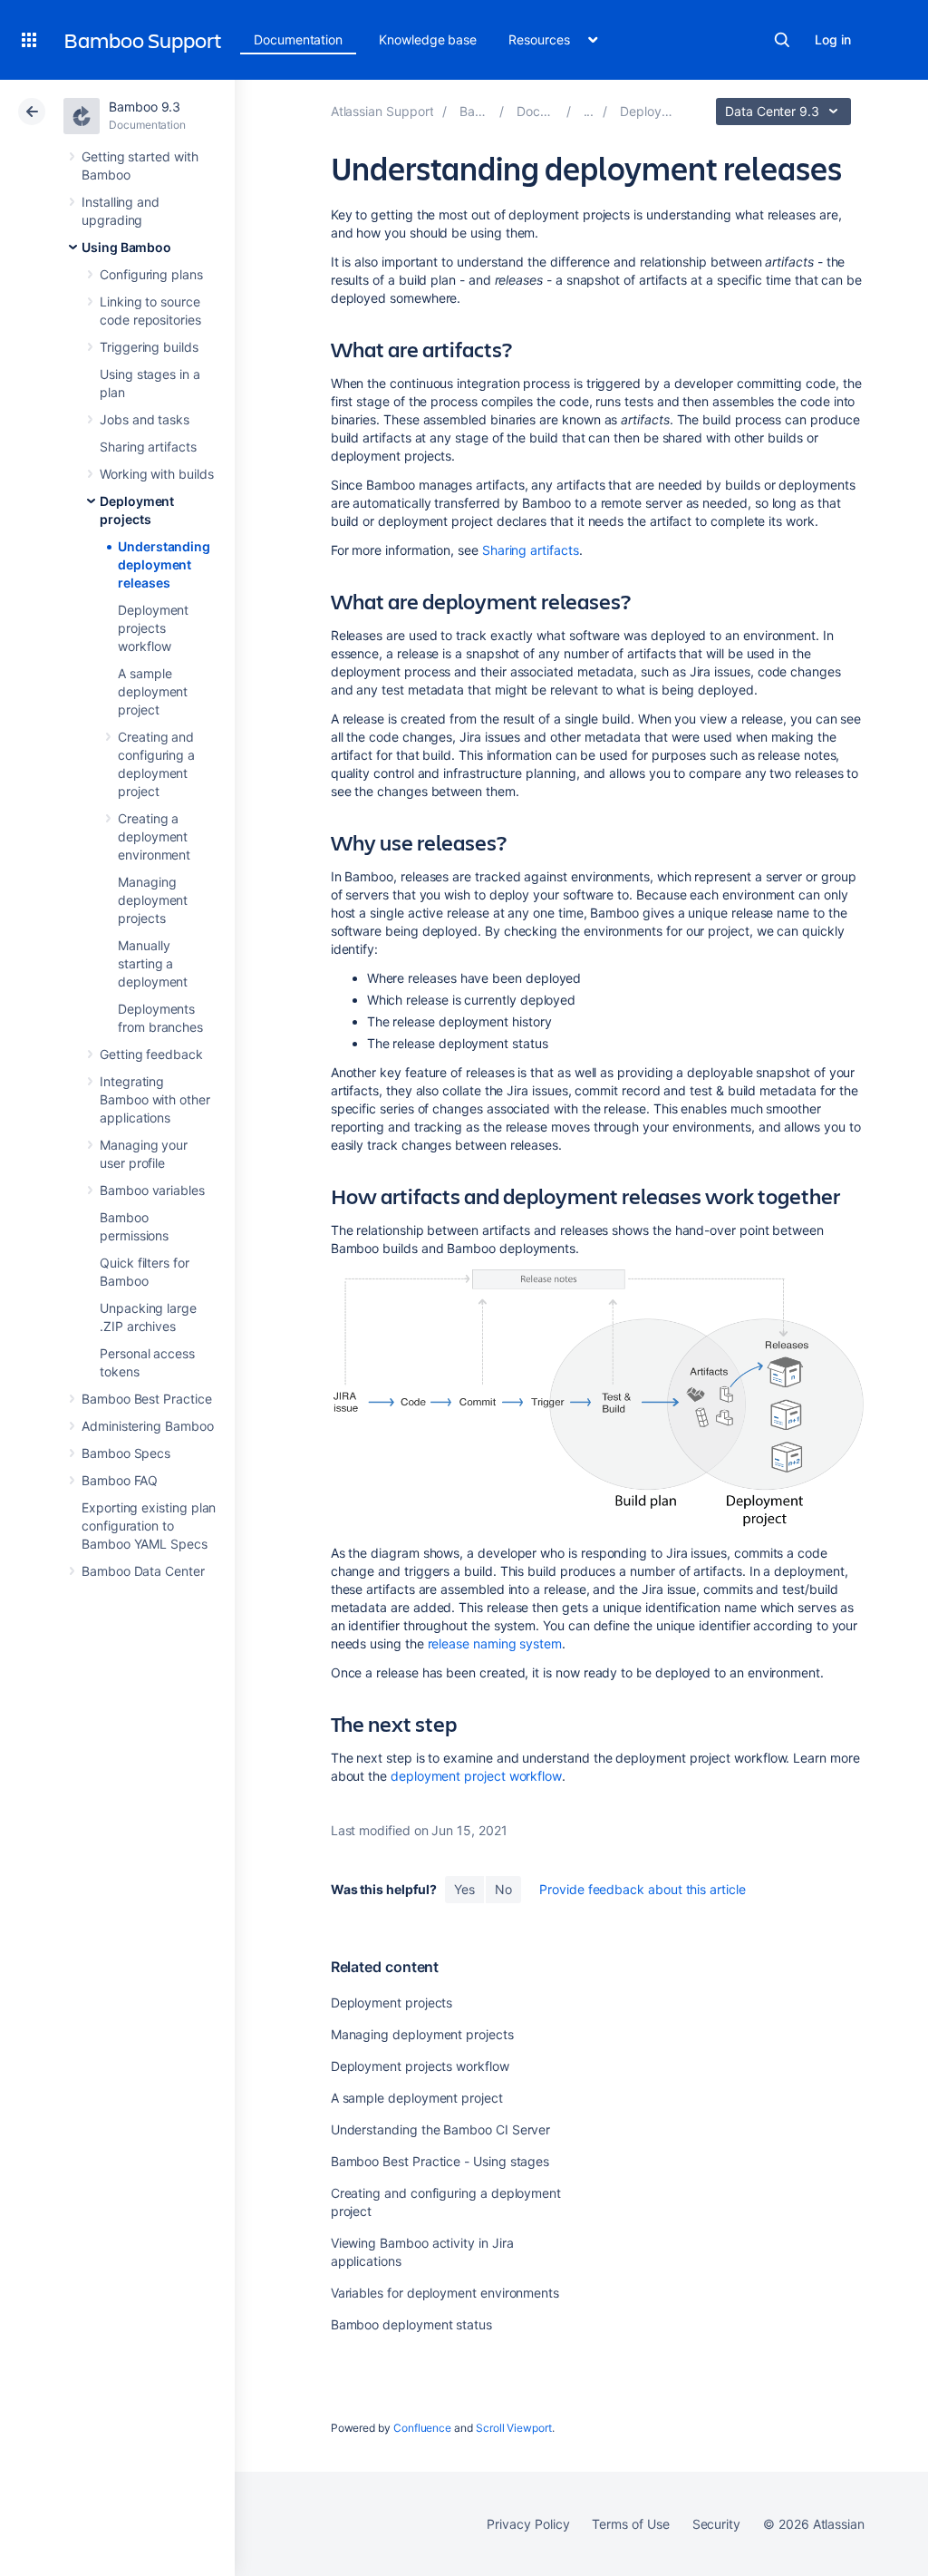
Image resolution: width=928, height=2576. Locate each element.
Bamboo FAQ (120, 1480)
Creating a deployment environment (154, 836)
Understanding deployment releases (164, 564)
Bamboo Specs (126, 1453)
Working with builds (157, 474)
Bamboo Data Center (143, 1571)
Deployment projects (392, 2002)
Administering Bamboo (148, 1426)
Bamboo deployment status (411, 2324)
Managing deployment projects (153, 900)
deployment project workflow (476, 1776)
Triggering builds (149, 347)
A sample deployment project (153, 691)
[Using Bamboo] (589, 111)
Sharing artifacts (148, 447)
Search (782, 40)
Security (716, 2524)
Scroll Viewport (514, 2428)
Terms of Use (630, 2524)
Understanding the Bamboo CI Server (441, 2129)
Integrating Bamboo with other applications (155, 1099)
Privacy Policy (528, 2524)
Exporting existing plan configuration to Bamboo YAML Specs (149, 1526)
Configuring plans (151, 274)
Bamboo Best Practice (147, 1399)
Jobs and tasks (145, 419)
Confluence (422, 2428)
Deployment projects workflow (153, 628)
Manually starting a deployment (153, 963)
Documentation (298, 39)
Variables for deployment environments (445, 2293)
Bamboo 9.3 (145, 107)
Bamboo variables (152, 1190)
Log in (833, 39)
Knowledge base (428, 39)
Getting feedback (151, 1054)
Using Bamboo (126, 247)
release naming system (495, 1643)
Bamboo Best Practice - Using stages (440, 2161)
